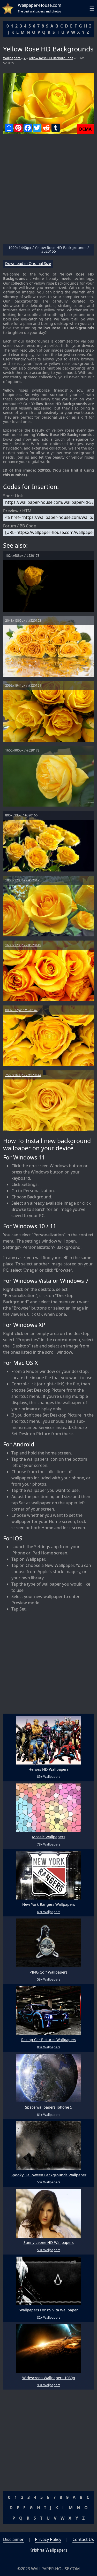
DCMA (85, 129)
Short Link (13, 496)
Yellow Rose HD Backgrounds (51, 58)
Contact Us (83, 2539)
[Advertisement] (48, 191)
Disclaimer (13, 2539)
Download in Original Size (28, 264)
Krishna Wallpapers (48, 2550)
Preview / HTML (18, 511)
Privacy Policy (48, 2539)
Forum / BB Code (20, 526)
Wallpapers (12, 58)
